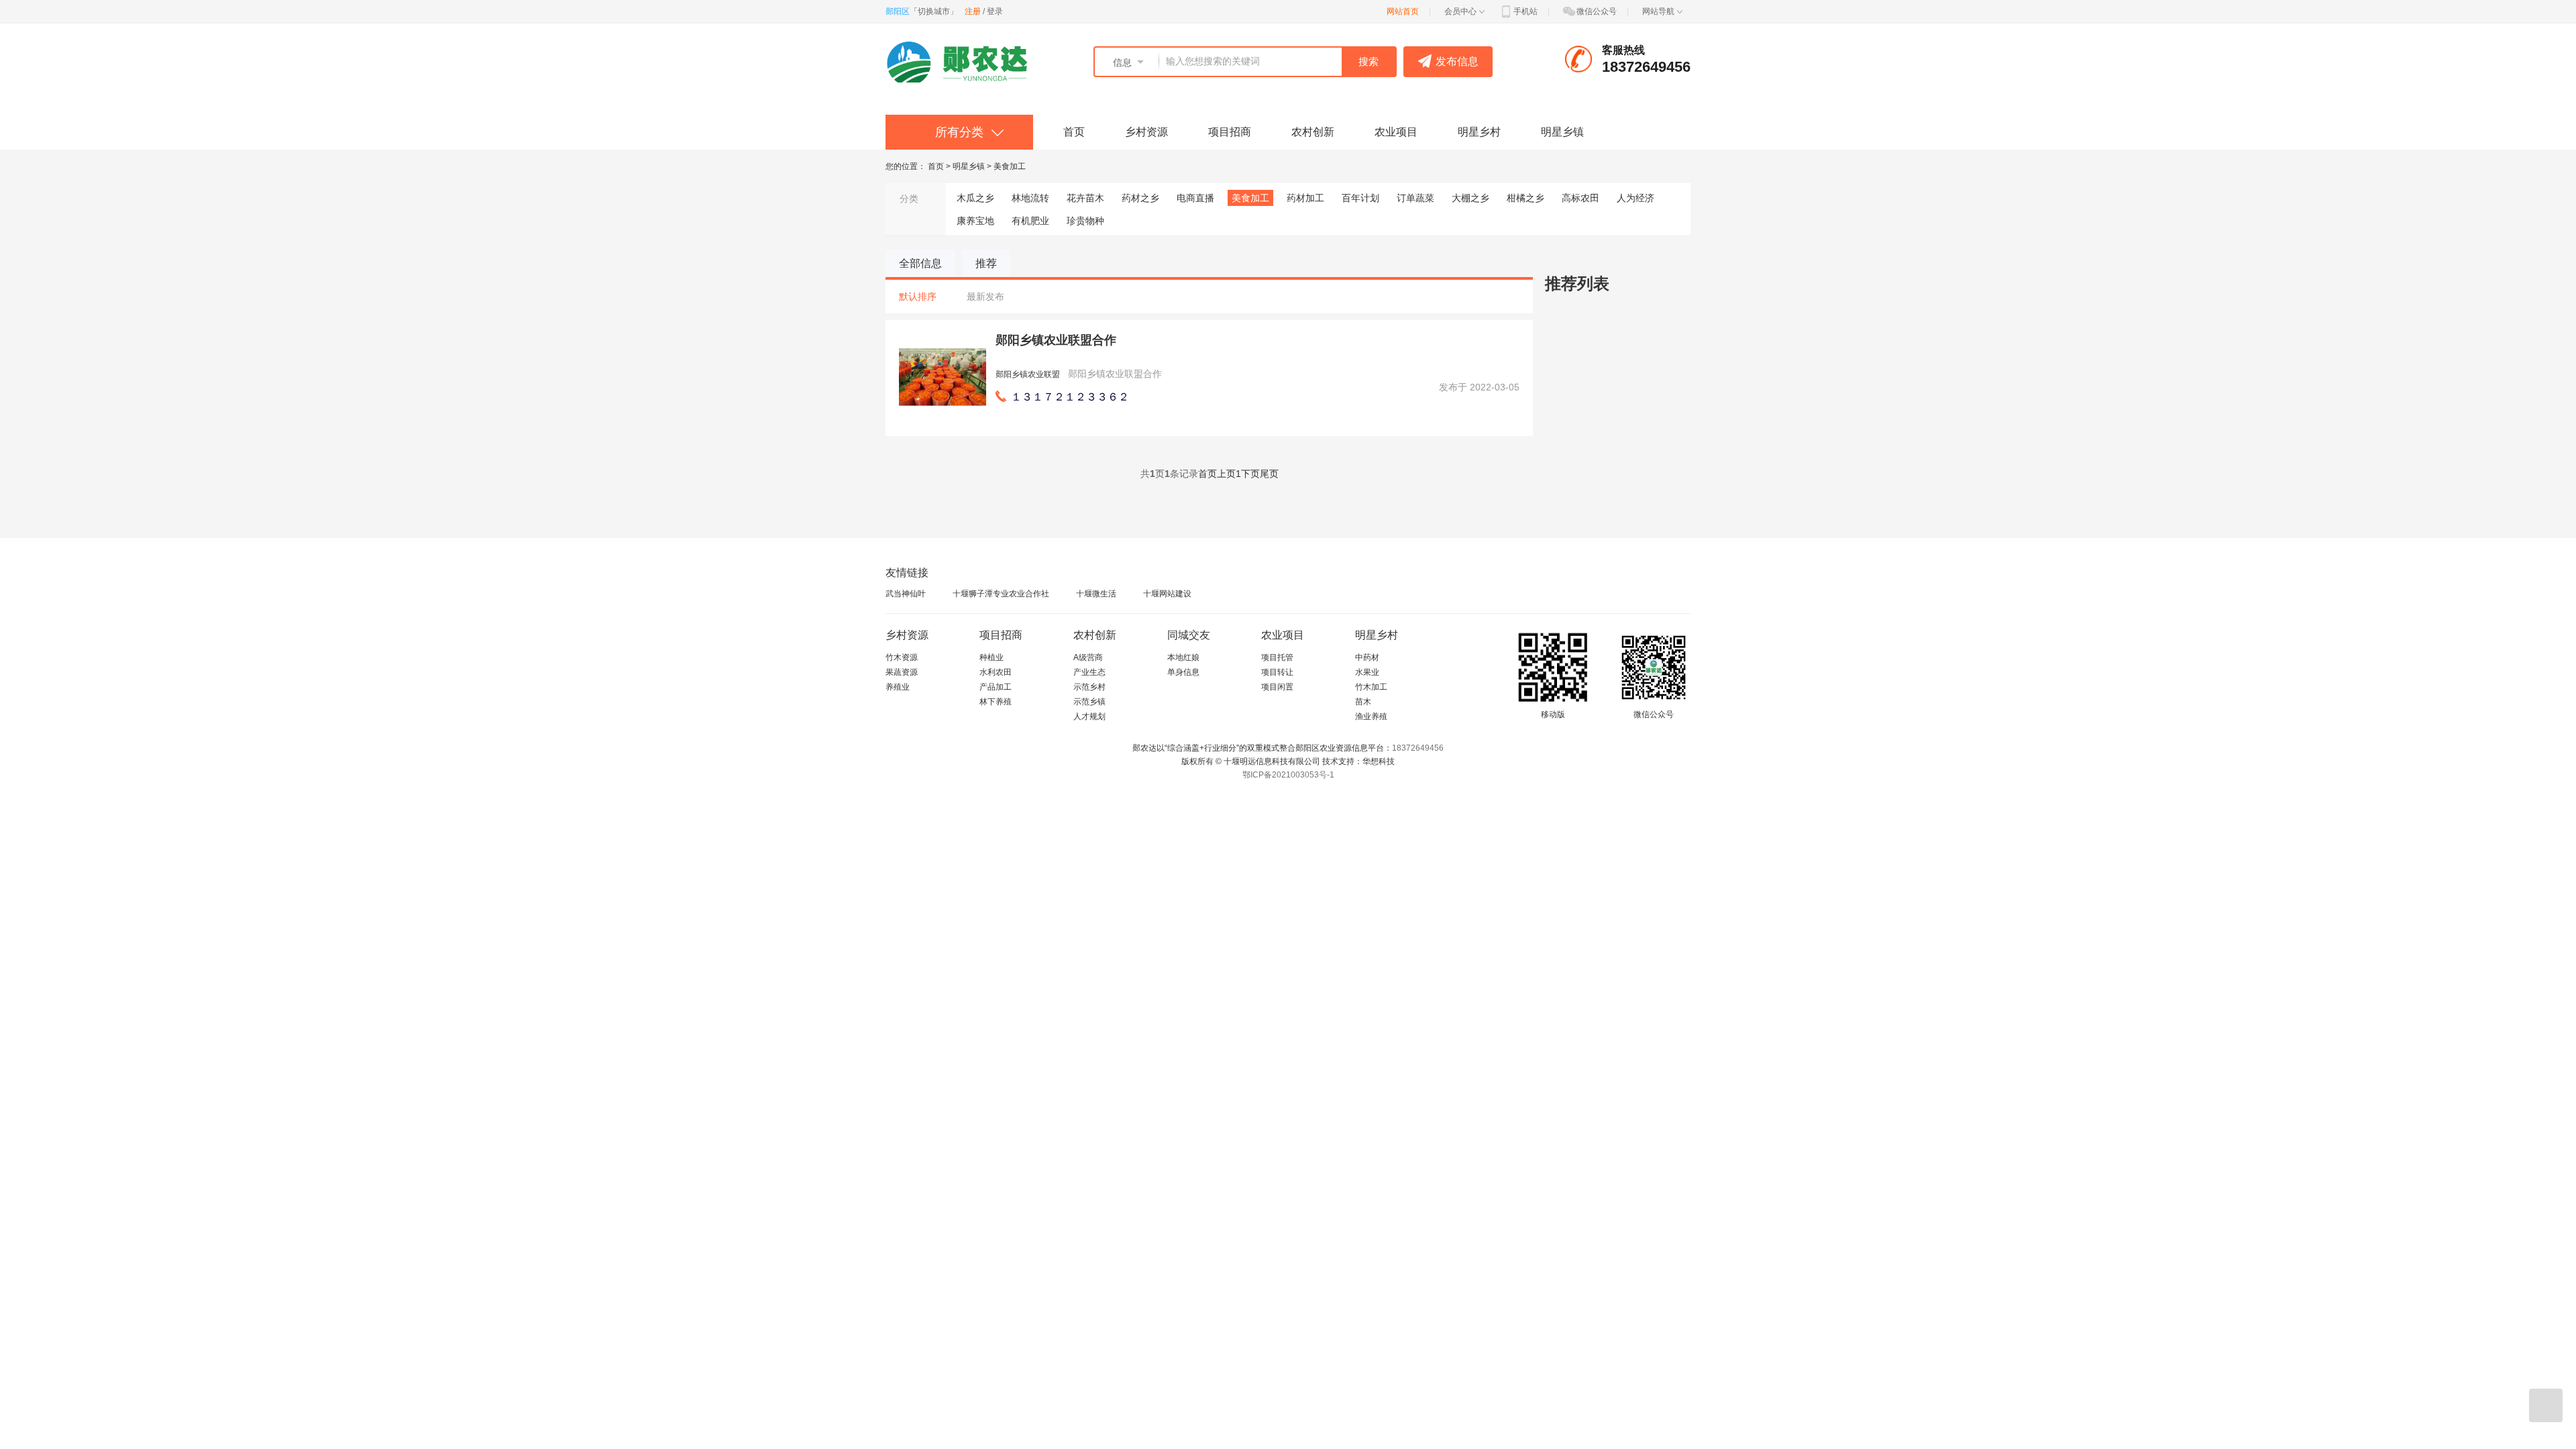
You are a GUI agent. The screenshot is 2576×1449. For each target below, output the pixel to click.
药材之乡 (1140, 198)
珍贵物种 (1085, 221)
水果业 (1367, 672)
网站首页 (1403, 11)
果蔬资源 (902, 672)
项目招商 (1230, 132)
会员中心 (1460, 11)
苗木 (1363, 702)
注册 (973, 11)
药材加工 (1305, 198)
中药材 (1367, 657)
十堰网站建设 (1167, 594)
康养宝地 (975, 221)
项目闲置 (1277, 687)
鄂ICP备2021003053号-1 (1288, 775)
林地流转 (1030, 198)
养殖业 (898, 687)
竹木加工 (1371, 687)
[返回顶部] (2546, 1405)
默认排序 (918, 297)
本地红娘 (1183, 657)
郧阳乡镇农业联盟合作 (1056, 340)
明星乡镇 (1562, 132)
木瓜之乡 (975, 198)
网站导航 (1658, 11)
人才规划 (1089, 716)
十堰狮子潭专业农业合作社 (1001, 594)
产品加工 (996, 687)
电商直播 (1195, 198)
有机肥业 (1030, 221)
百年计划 (1360, 198)
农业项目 (1396, 132)
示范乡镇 (1089, 702)
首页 (1074, 132)
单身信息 (1183, 672)
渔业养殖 (1371, 716)
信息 (1122, 62)
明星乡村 (1479, 132)
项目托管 (1277, 657)
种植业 (991, 657)
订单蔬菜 (1415, 198)
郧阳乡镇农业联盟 (1028, 374)
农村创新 (1313, 132)
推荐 (986, 263)
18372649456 (1418, 748)
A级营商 (1088, 657)
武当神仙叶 (906, 594)
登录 (995, 11)
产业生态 (1089, 672)
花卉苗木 (1085, 198)
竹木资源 (902, 657)
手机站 (1525, 11)
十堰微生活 (1096, 594)
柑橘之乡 (1525, 198)
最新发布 (985, 297)
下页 (1250, 474)
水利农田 (996, 672)
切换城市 (934, 11)
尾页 (1269, 474)
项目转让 (1277, 672)
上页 (1226, 474)
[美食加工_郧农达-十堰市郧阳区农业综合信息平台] (963, 62)
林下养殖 (996, 702)
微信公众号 (1597, 11)
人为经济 (1635, 198)
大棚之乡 (1470, 198)
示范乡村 (1089, 687)
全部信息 (920, 263)
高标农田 (1580, 198)
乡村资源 (1146, 132)
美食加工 (1010, 166)
